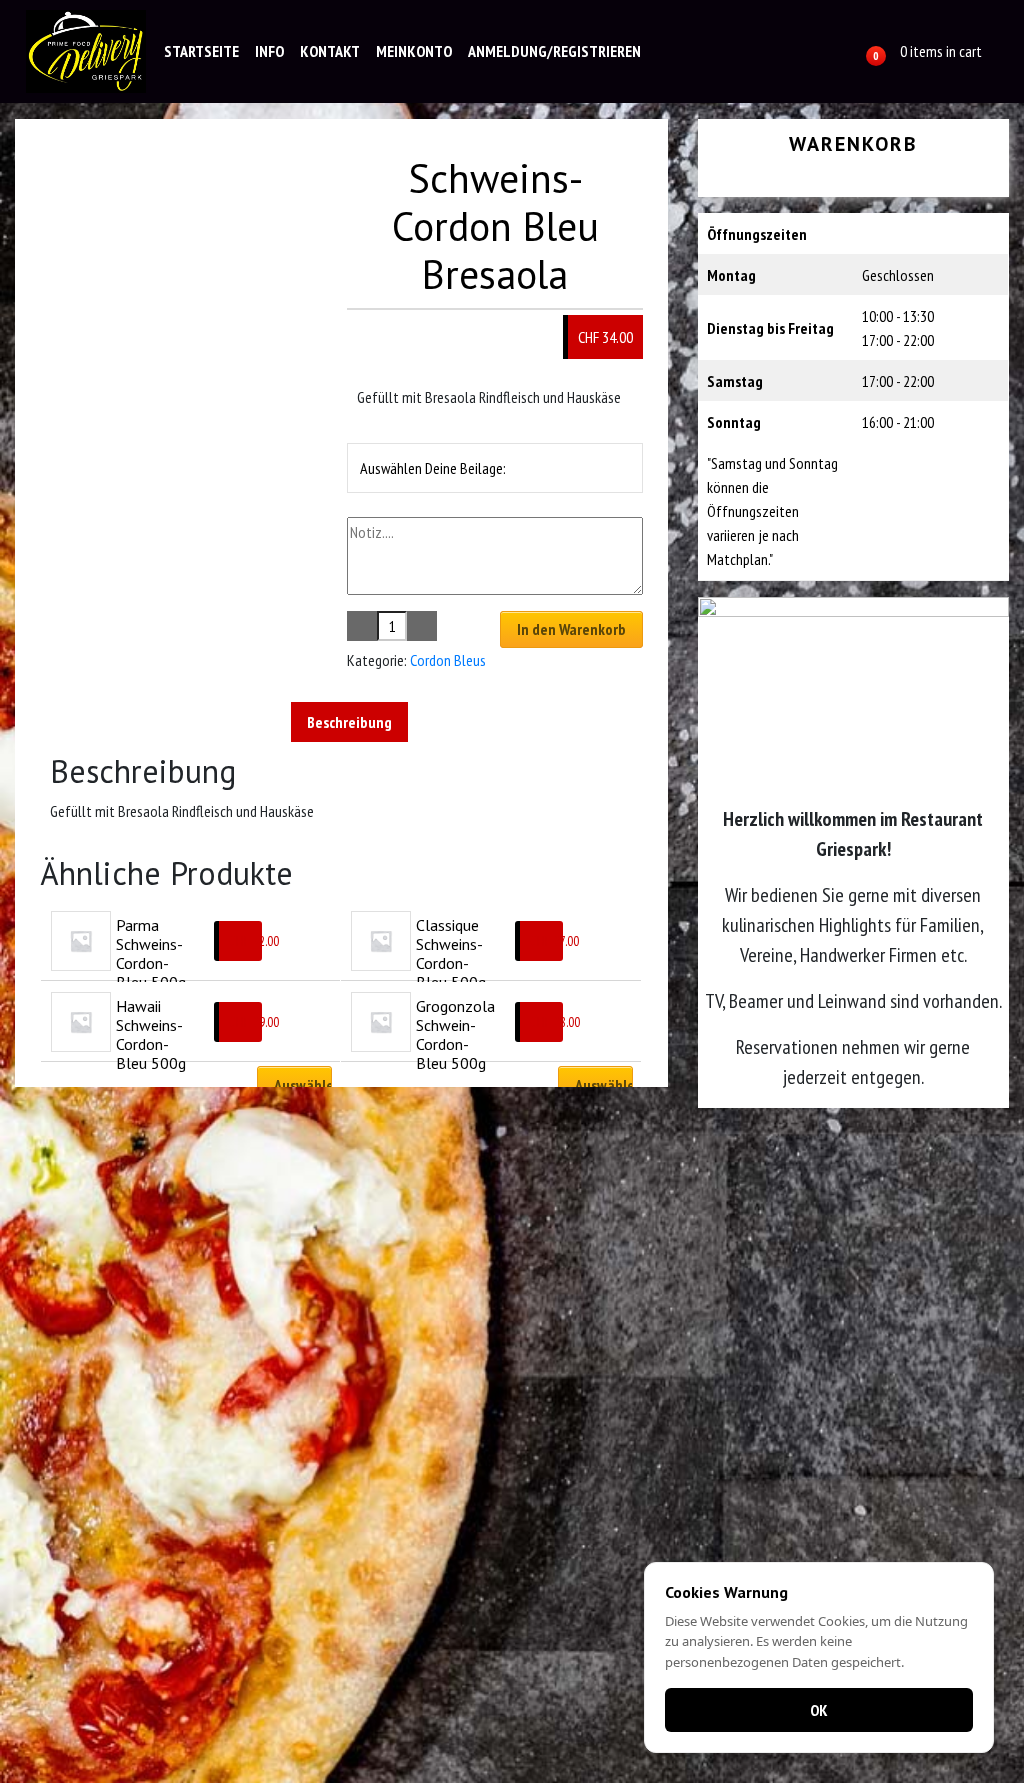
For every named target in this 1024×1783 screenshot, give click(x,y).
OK (819, 1710)
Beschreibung (349, 722)
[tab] (349, 722)
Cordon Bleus (448, 660)
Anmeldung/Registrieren (554, 51)
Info (269, 51)
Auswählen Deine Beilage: (433, 468)
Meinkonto (414, 51)
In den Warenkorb (571, 629)
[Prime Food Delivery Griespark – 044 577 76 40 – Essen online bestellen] (86, 51)
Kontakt (330, 51)
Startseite (201, 51)
